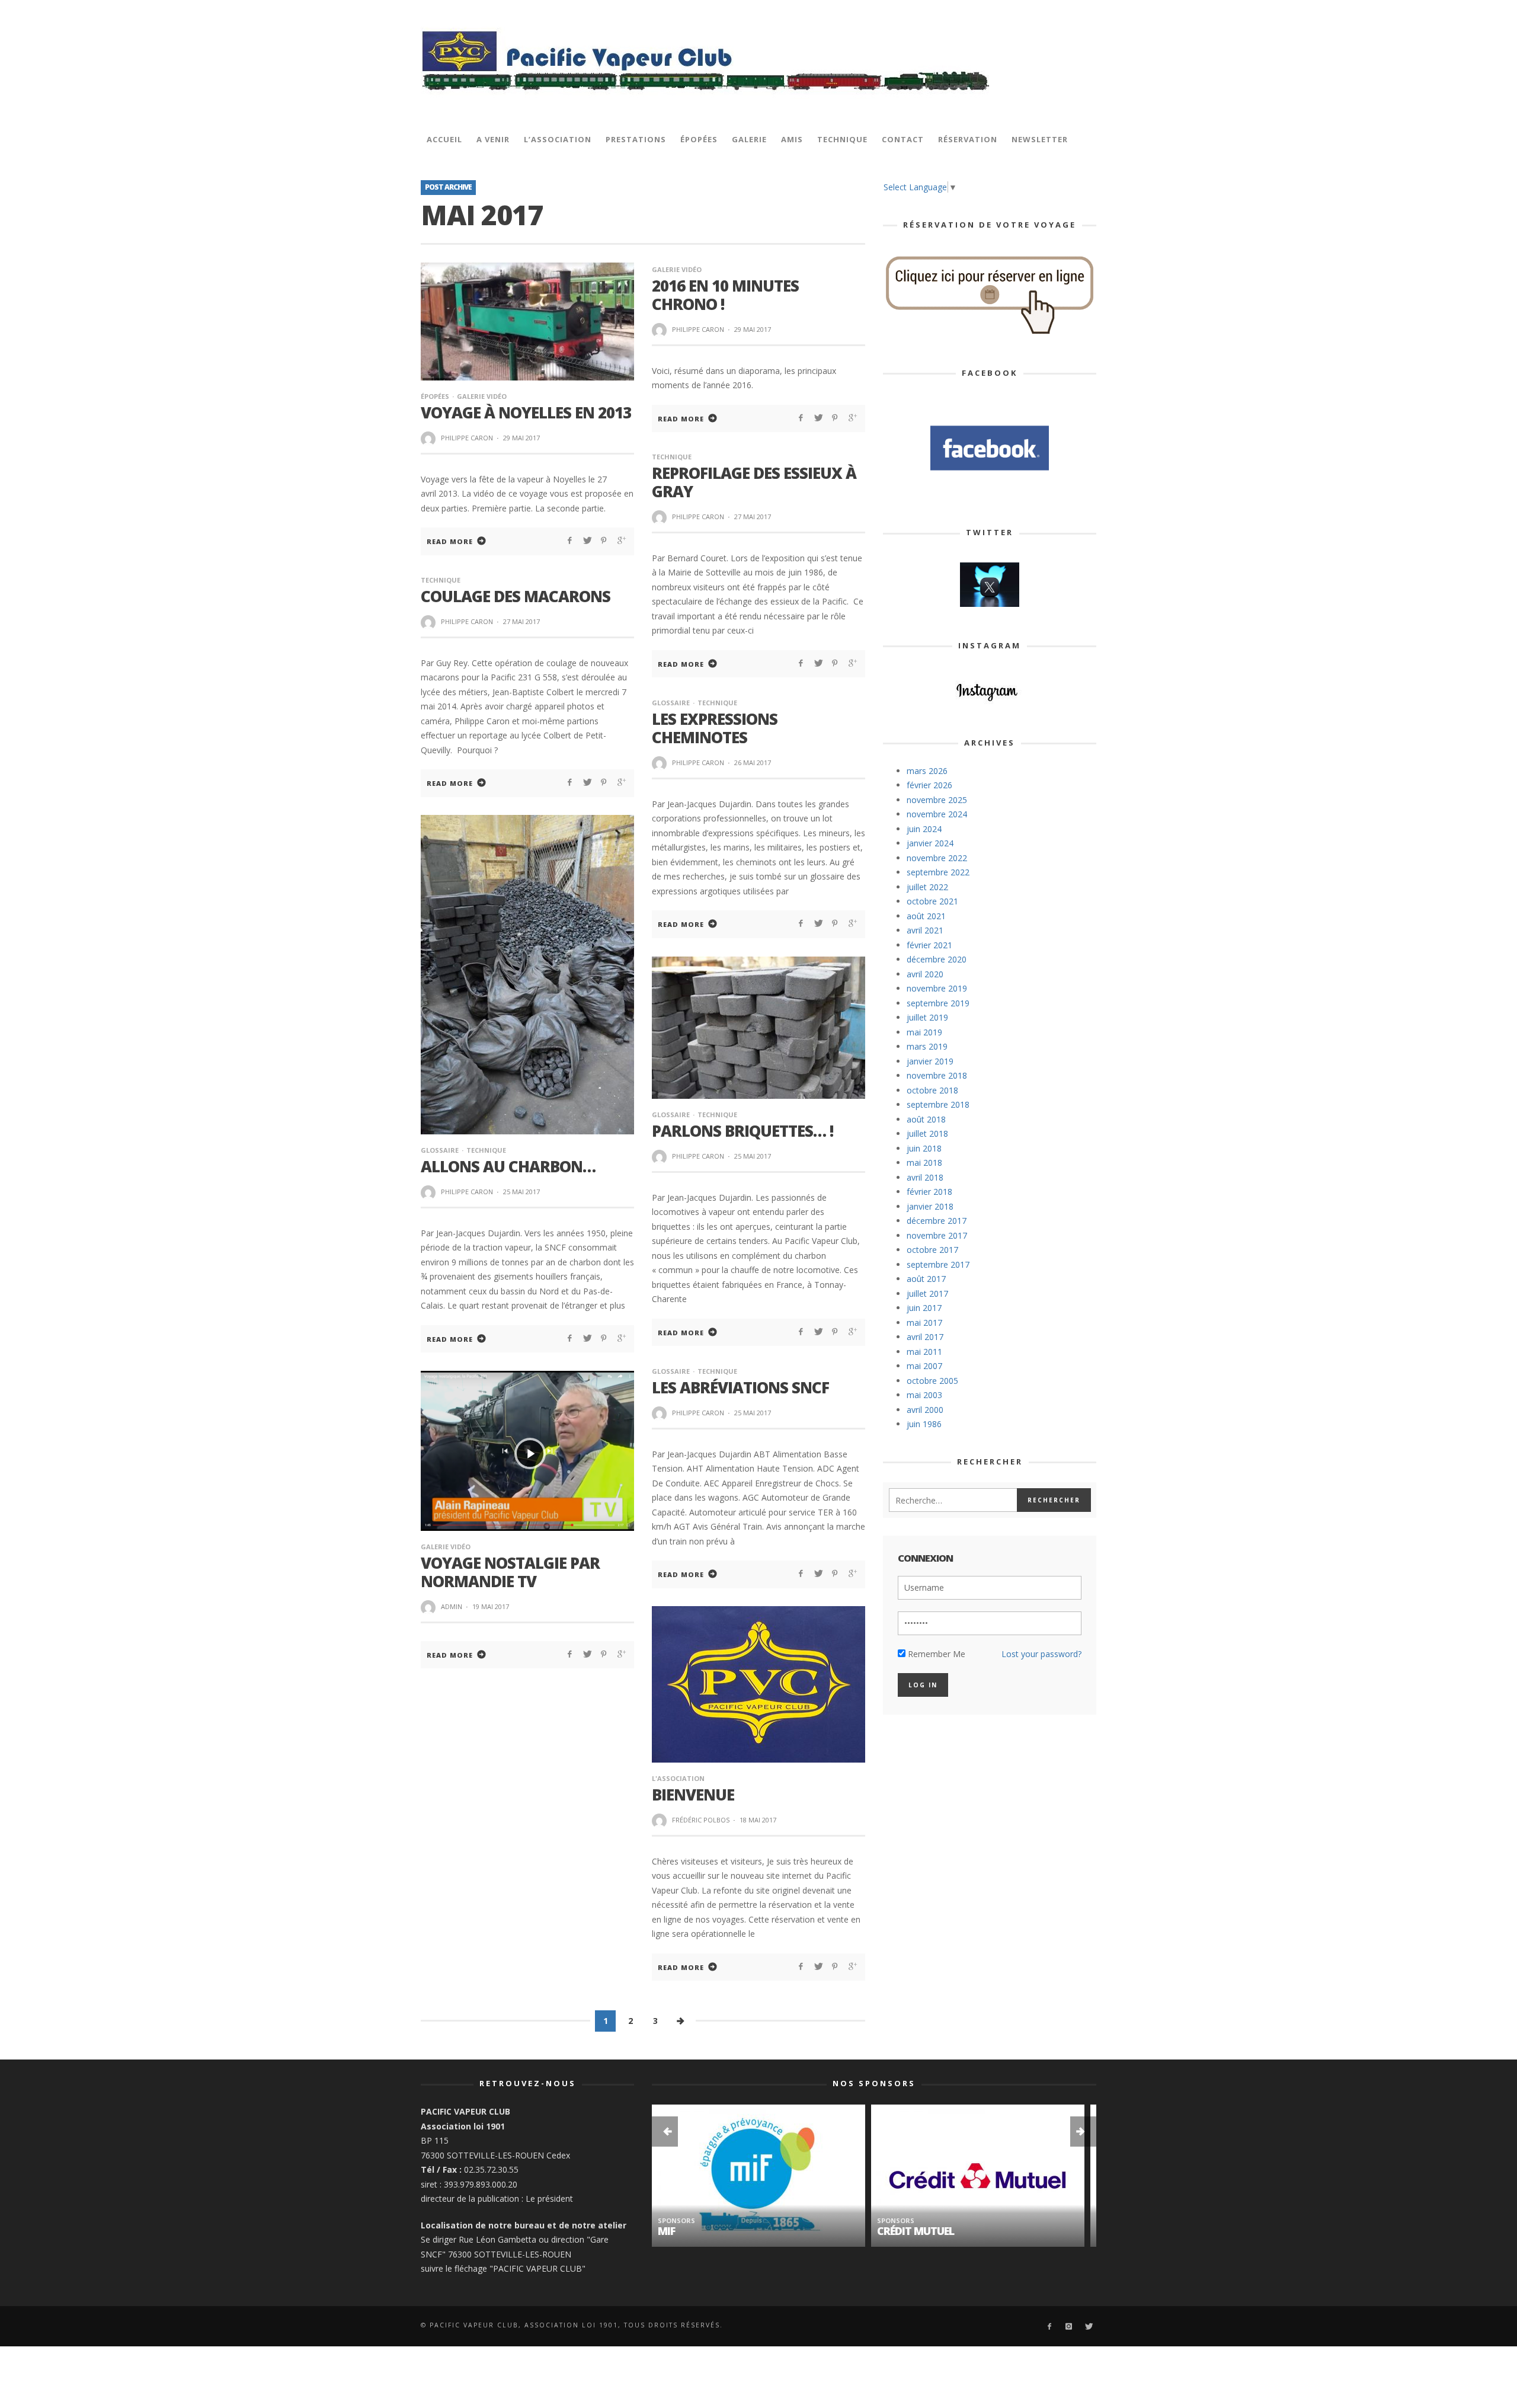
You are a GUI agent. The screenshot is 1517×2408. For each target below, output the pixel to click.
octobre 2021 (932, 901)
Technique (672, 457)
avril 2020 (925, 974)
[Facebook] (1049, 2327)
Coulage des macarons (516, 596)
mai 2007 (924, 1366)
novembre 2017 (937, 1235)
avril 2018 (925, 1177)
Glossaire (671, 703)
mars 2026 (927, 771)
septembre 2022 (938, 872)
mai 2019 (924, 1032)
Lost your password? (1041, 1654)
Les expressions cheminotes (715, 728)
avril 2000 (925, 1410)
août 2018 (926, 1119)
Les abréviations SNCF (740, 1387)
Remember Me (935, 1654)
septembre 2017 (938, 1264)
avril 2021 (925, 930)
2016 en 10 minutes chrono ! (725, 295)
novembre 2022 (937, 858)
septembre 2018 (938, 1104)
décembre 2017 (937, 1221)
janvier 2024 (930, 843)
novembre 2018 (937, 1075)
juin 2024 (924, 829)
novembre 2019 (937, 988)
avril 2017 (925, 1337)
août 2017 (926, 1279)
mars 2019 (927, 1046)
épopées (435, 396)
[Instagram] (1069, 2327)
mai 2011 (924, 1352)
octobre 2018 (932, 1090)
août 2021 (926, 916)
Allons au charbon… (508, 1166)
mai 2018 (924, 1163)
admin (452, 1606)
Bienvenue (693, 1795)
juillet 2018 (927, 1133)
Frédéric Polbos (701, 1820)
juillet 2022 (927, 887)
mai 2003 (924, 1395)
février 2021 (929, 945)
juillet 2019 (927, 1017)
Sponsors (676, 2220)
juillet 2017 (927, 1293)
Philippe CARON (467, 438)
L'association (678, 1778)
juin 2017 (924, 1308)
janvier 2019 (930, 1061)
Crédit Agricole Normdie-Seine (959, 2231)
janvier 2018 (930, 1206)
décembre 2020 (937, 959)
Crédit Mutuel (696, 2231)
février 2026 (929, 785)
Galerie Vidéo (482, 396)
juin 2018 (924, 1148)
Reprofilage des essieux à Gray (754, 482)
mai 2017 (924, 1323)
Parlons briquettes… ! (743, 1131)
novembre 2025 (937, 800)
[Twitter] (1088, 2327)
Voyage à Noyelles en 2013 (526, 412)
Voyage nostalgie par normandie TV (510, 1572)
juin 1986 (924, 1424)
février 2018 (929, 1192)
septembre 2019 (938, 1003)
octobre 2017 (932, 1250)
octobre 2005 (932, 1381)
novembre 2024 (937, 814)
